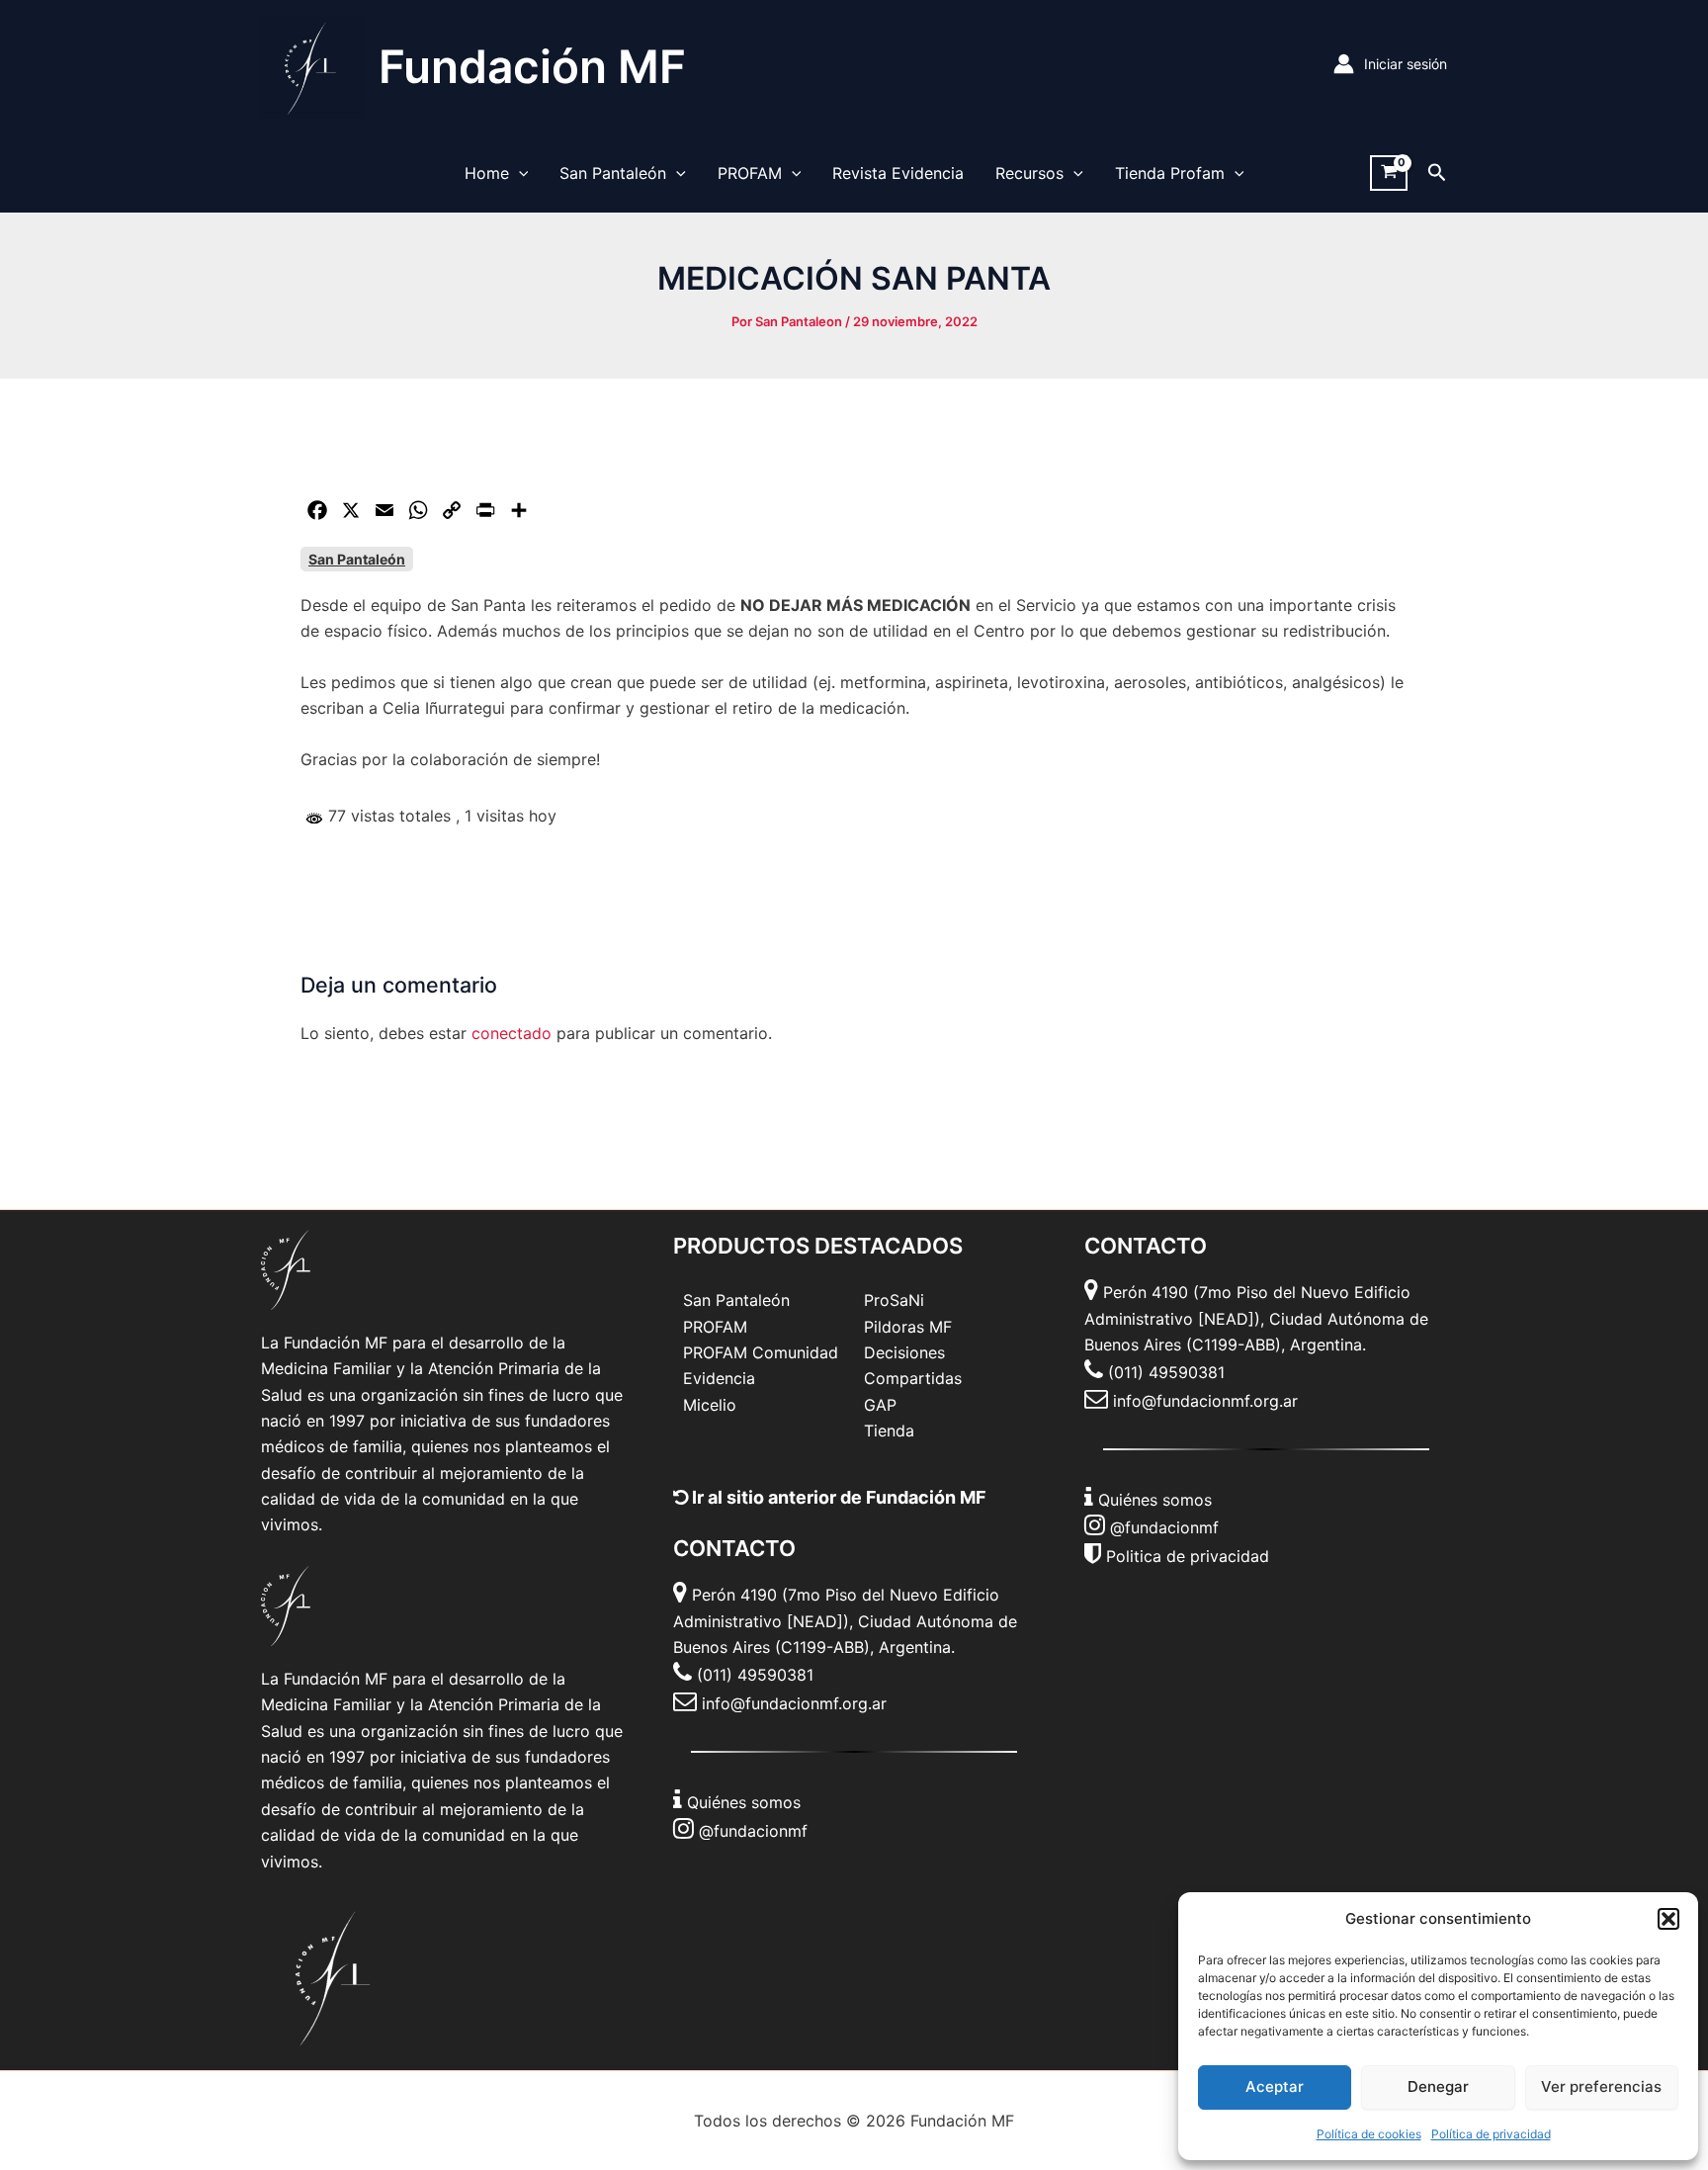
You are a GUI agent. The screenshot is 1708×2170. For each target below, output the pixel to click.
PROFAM (750, 173)
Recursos (1029, 173)
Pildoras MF (908, 1327)
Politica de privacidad (1188, 1556)
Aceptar (1275, 2086)
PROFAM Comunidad (761, 1352)
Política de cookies (1369, 2134)
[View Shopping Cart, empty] (1389, 174)
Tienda (889, 1431)
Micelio (710, 1405)
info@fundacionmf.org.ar (794, 1703)
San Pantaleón (613, 173)
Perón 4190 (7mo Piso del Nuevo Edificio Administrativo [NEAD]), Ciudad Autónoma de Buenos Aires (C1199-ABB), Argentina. (845, 1621)
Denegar (1438, 2086)
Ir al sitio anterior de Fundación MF (837, 1497)
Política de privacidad (1491, 2134)
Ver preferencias (1601, 2086)
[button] (1668, 1919)
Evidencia (719, 1378)
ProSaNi (894, 1300)
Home (487, 173)
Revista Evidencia (898, 173)
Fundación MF (532, 66)
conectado (512, 1033)
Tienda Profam (1170, 173)
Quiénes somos (744, 1802)
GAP (880, 1405)
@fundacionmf (753, 1831)
